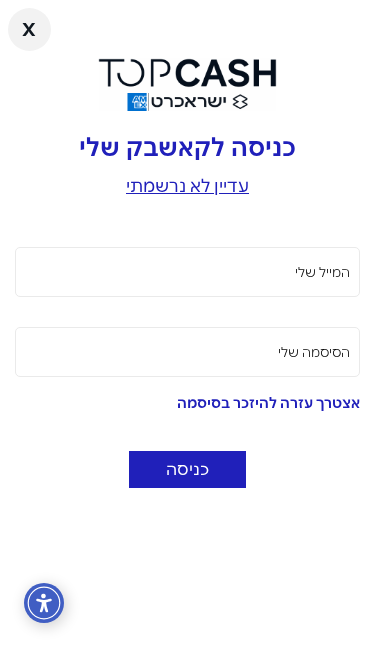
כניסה (187, 469)
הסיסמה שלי (314, 352)
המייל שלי (322, 272)
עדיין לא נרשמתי (187, 185)
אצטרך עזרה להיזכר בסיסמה (268, 403)
